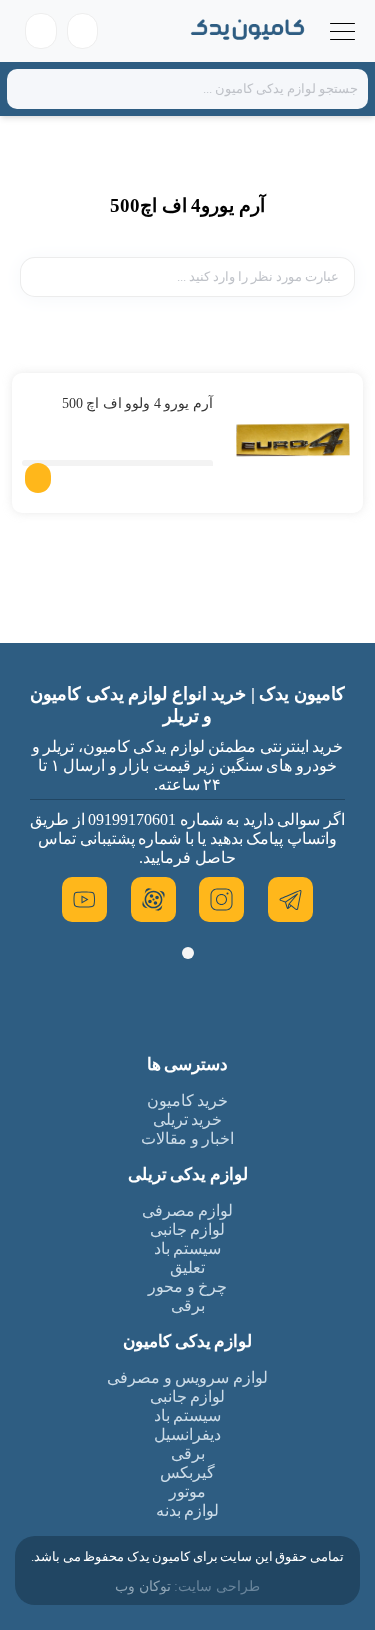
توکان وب (143, 1586)
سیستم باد (188, 1248)
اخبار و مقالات (187, 1138)
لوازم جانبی (188, 1229)
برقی (188, 1305)
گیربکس (187, 1472)
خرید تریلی (188, 1119)
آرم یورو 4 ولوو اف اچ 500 (137, 403)
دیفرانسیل (187, 1434)
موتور (187, 1491)
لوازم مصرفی (188, 1210)
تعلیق (187, 1267)
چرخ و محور (187, 1286)
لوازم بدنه (188, 1510)
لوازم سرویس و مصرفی (187, 1377)
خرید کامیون (188, 1100)
